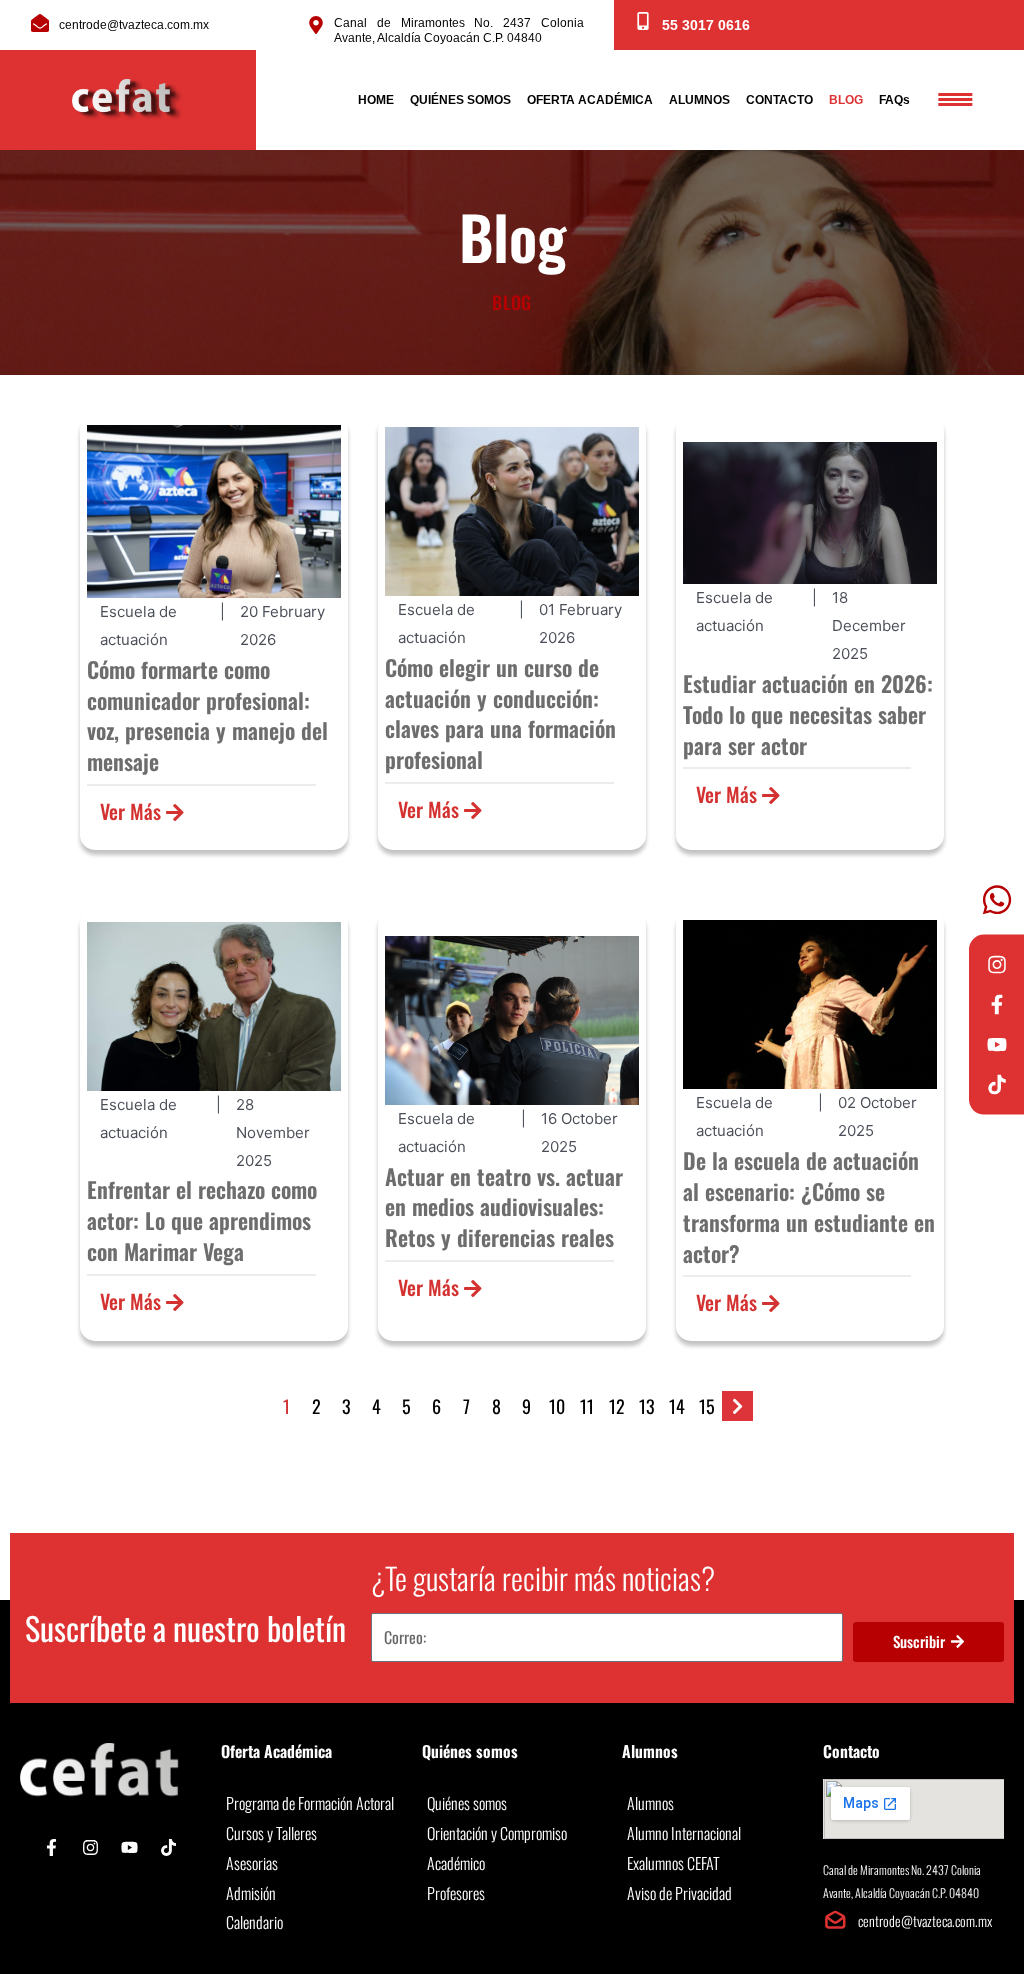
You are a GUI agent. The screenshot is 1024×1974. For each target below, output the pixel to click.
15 (707, 1406)
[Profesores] (512, 1894)
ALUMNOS (699, 100)
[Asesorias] (311, 1864)
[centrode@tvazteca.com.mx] (40, 23)
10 (557, 1406)
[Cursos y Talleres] (311, 1834)
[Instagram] (997, 964)
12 (617, 1406)
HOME (376, 100)
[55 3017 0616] (643, 21)
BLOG (846, 100)
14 (677, 1406)
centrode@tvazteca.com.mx (134, 25)
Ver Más (133, 811)
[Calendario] (311, 1923)
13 (647, 1406)
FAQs (894, 100)
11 (587, 1406)
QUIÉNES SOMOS (460, 100)
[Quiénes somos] (512, 1804)
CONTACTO (779, 100)
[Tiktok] (997, 1084)
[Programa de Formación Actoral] (311, 1804)
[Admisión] (311, 1894)
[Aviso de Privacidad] (712, 1894)
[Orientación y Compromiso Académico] (512, 1848)
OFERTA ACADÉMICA (590, 100)
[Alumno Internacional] (712, 1834)
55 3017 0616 (706, 25)
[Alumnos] (712, 1804)
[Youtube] (997, 1044)
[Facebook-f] (997, 1004)
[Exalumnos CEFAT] (712, 1864)
